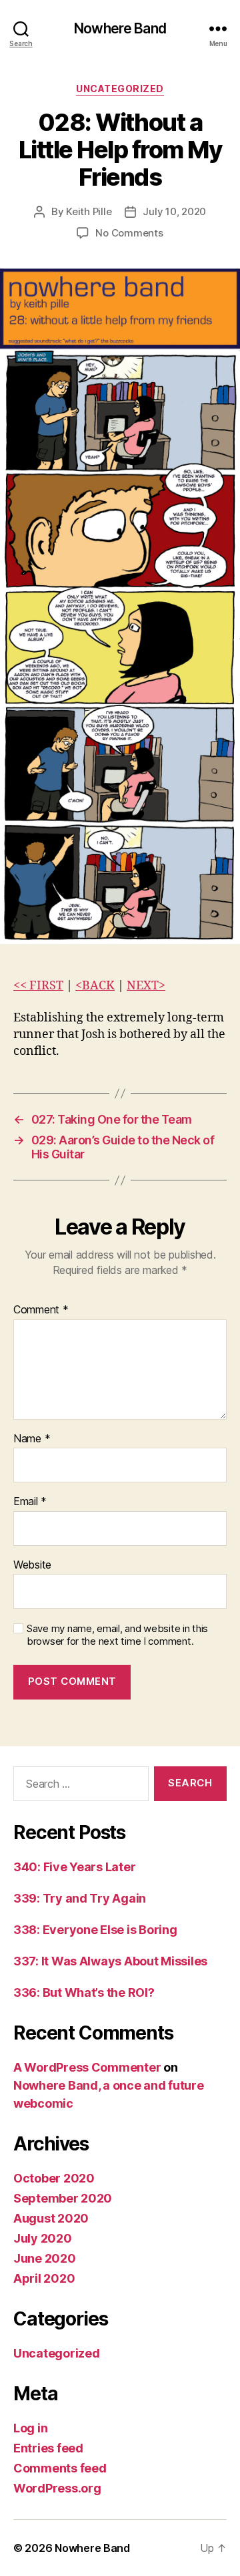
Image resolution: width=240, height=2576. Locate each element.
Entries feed (48, 2448)
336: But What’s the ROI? (84, 1992)
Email (30, 1502)
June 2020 (45, 2258)
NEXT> (146, 986)
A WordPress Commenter (87, 2067)
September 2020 (63, 2198)
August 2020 (51, 2218)
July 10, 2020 (174, 211)
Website (32, 1565)
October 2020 (54, 2178)
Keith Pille (89, 211)
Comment (41, 1310)
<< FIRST (38, 986)
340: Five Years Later (74, 1867)
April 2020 (44, 2278)
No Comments (129, 233)
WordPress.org (57, 2488)
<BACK (95, 986)
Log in (30, 2428)
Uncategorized (120, 89)
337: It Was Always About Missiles (110, 1961)
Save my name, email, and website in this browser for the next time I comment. (117, 1635)
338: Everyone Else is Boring (95, 1930)
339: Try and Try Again (80, 1898)
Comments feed (60, 2468)
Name (32, 1439)
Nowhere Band (120, 28)
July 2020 (43, 2238)
